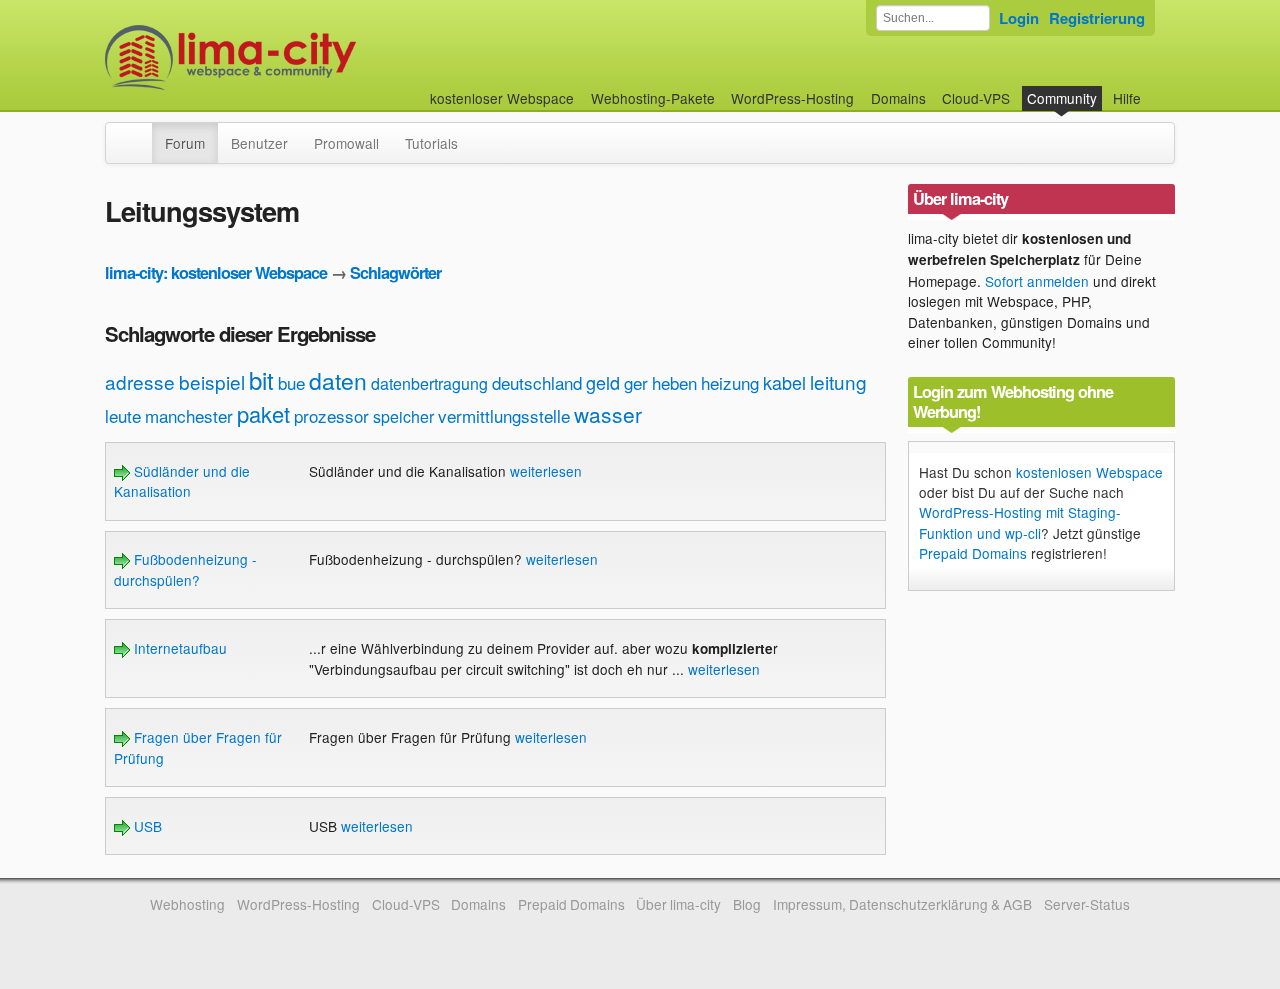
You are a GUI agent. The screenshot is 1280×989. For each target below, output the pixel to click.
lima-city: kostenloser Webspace (216, 272)
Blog (747, 904)
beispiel (212, 381)
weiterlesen (546, 471)
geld (603, 382)
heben (674, 382)
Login (1019, 18)
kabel (784, 382)
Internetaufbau (178, 648)
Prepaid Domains (973, 553)
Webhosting (187, 904)
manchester (189, 415)
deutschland (537, 382)
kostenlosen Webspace (1089, 472)
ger (636, 382)
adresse (140, 381)
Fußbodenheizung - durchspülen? (185, 569)
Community (1062, 98)
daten (338, 380)
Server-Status (1087, 904)
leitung (838, 381)
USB (146, 826)
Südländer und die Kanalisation (182, 481)
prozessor (331, 415)
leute (123, 415)
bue (291, 382)
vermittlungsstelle (504, 415)
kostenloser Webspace (502, 98)
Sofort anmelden (1037, 281)
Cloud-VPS (976, 98)
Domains (898, 98)
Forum (185, 143)
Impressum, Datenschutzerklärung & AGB (902, 904)
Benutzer (259, 143)
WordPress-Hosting (792, 98)
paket (263, 413)
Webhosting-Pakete (653, 98)
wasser (608, 414)
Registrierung (1097, 18)
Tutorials (431, 143)
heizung (730, 382)
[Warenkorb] (1157, 88)
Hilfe (1127, 98)
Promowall (346, 143)
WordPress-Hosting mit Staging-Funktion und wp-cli (1020, 522)
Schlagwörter (395, 272)
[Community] (139, 133)
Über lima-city (678, 904)
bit (261, 379)
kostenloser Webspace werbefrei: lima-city (305, 57)
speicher (403, 416)
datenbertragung (429, 383)
